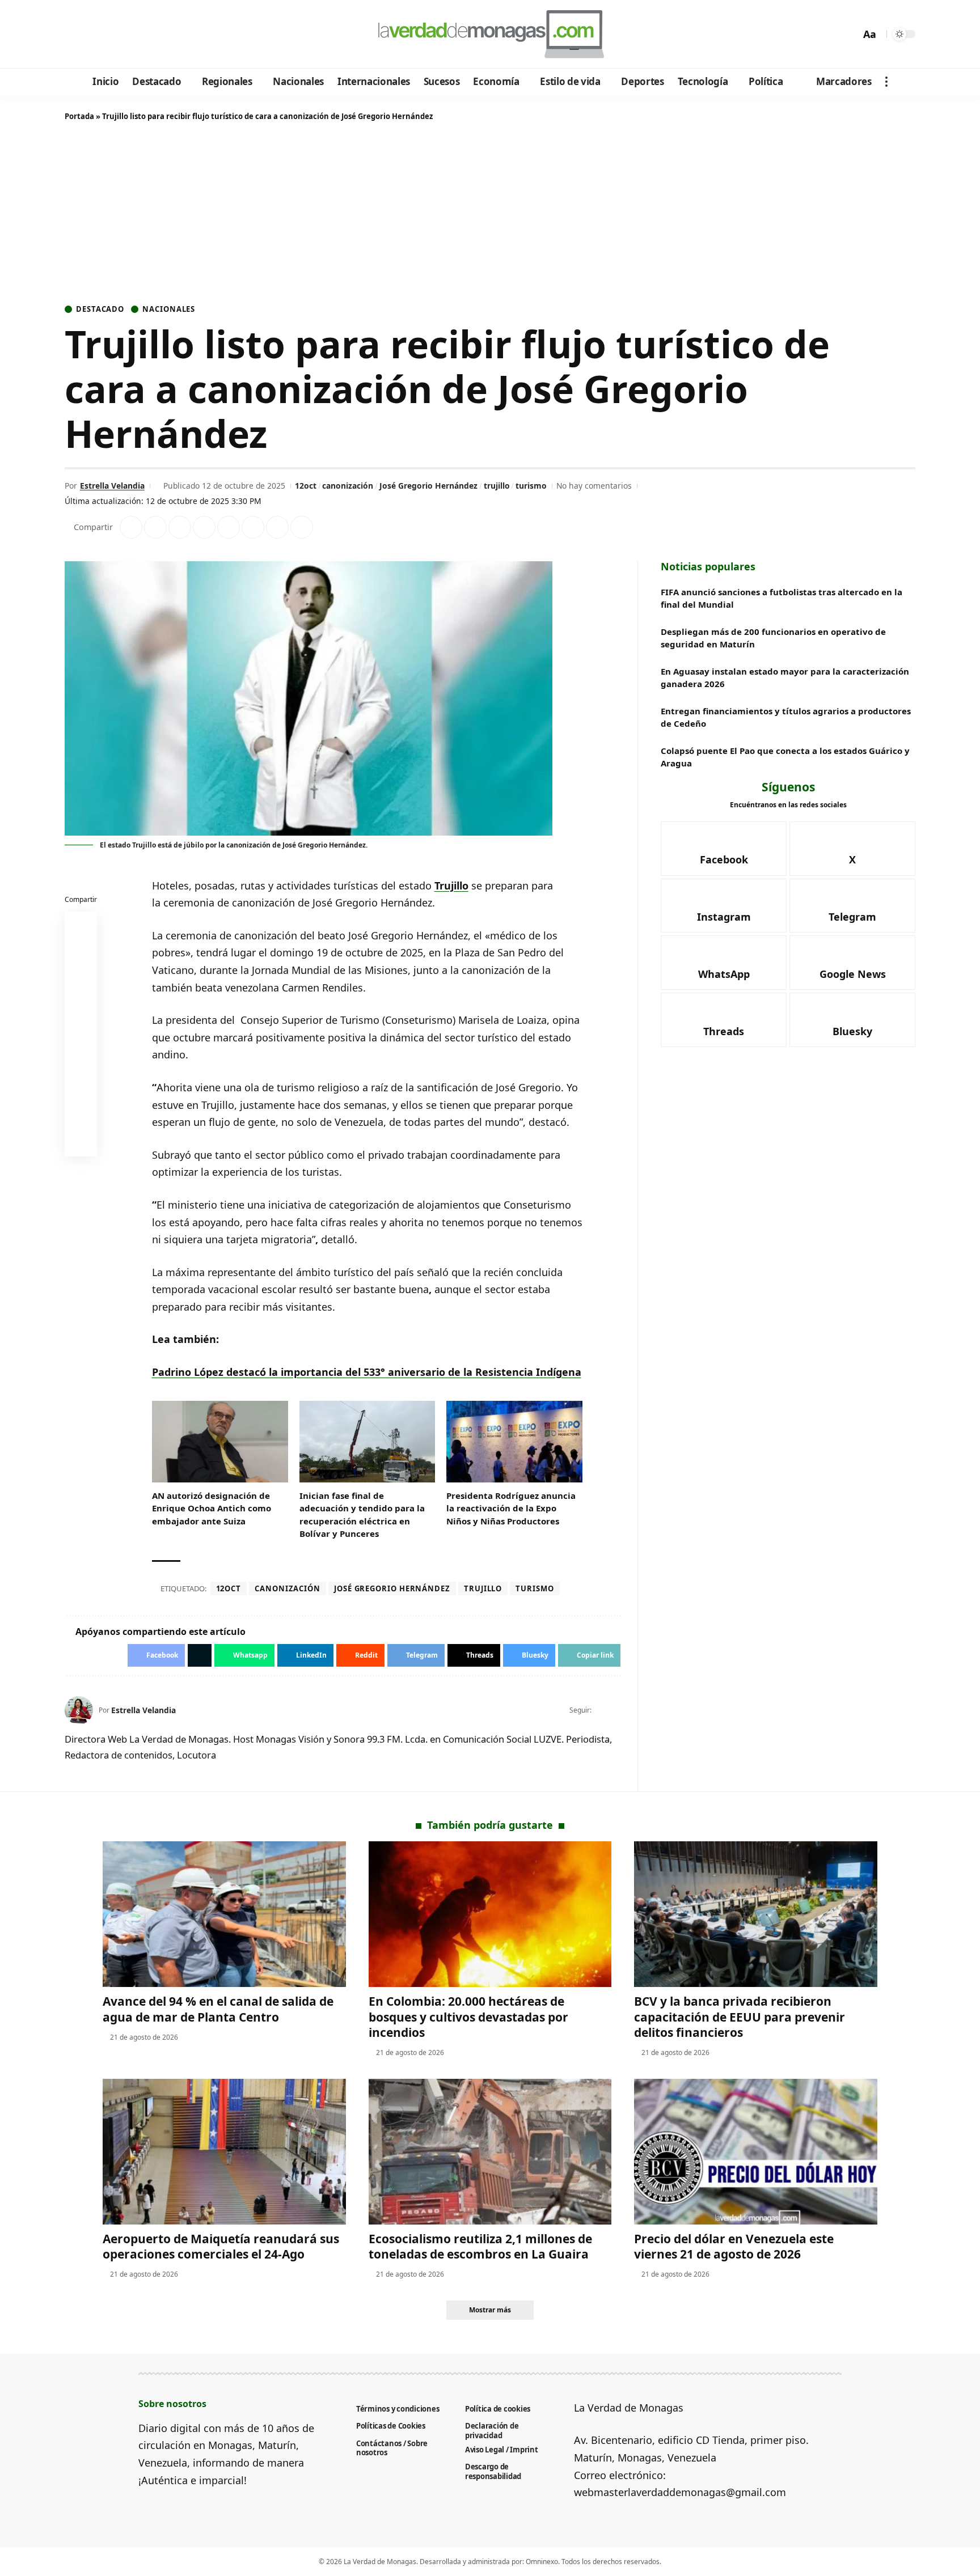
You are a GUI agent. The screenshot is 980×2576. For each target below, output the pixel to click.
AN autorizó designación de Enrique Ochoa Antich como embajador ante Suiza (212, 1508)
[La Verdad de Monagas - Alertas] (490, 34)
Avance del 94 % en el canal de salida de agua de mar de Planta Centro (218, 2009)
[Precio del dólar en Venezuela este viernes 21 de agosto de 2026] (756, 2152)
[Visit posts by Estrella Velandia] (79, 1710)
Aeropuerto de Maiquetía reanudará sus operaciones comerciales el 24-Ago (221, 2246)
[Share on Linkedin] (204, 527)
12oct (306, 486)
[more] (886, 82)
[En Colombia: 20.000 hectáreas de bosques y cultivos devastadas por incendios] (490, 1914)
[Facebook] (75, 35)
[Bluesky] (182, 35)
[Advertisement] (490, 215)
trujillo (497, 486)
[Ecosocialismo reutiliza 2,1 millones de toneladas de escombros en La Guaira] (490, 2152)
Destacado (100, 309)
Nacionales (169, 309)
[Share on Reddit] (229, 527)
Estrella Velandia (112, 486)
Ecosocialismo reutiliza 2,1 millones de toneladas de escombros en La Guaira (480, 2246)
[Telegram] (136, 35)
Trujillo (451, 885)
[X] (90, 35)
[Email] (81, 1143)
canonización (348, 486)
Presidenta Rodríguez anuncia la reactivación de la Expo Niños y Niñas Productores (511, 1508)
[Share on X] (155, 527)
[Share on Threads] (277, 527)
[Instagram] (121, 35)
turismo (531, 486)
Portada (79, 116)
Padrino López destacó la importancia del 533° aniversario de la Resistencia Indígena (367, 1372)
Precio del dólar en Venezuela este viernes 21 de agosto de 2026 (734, 2246)
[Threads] (167, 35)
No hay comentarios (594, 486)
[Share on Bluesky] (81, 1116)
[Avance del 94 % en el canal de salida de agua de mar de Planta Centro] (224, 1914)
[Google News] (106, 35)
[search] (849, 34)
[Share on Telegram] (253, 527)
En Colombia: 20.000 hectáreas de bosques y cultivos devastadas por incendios (468, 2017)
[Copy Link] (302, 527)
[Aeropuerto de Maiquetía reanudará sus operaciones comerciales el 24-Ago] (224, 2152)
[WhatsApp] (152, 35)
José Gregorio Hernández (428, 486)
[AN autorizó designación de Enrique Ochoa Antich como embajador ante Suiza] (220, 1442)
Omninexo (542, 2562)
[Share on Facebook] (131, 527)
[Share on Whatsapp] (180, 527)
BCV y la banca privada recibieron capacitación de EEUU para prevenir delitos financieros (740, 2017)
